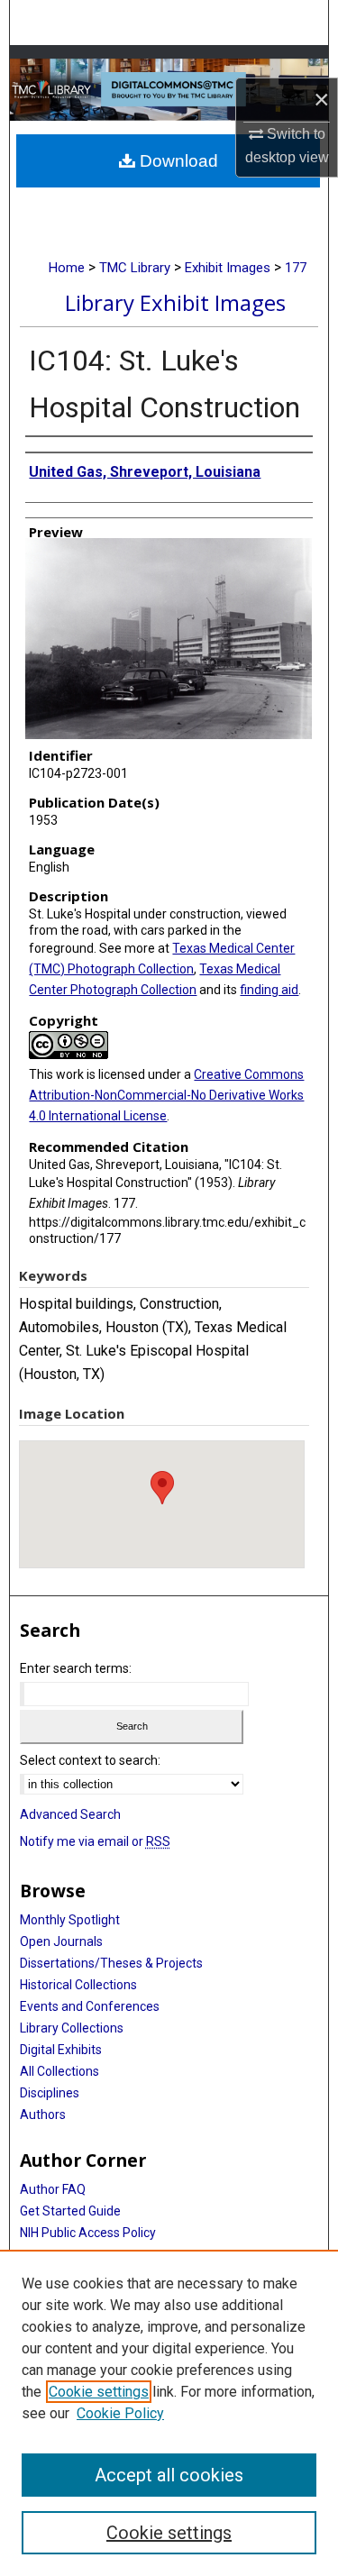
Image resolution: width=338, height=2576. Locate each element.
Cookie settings (99, 2392)
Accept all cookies (169, 2475)
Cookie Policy (120, 2413)
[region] (169, 2413)
